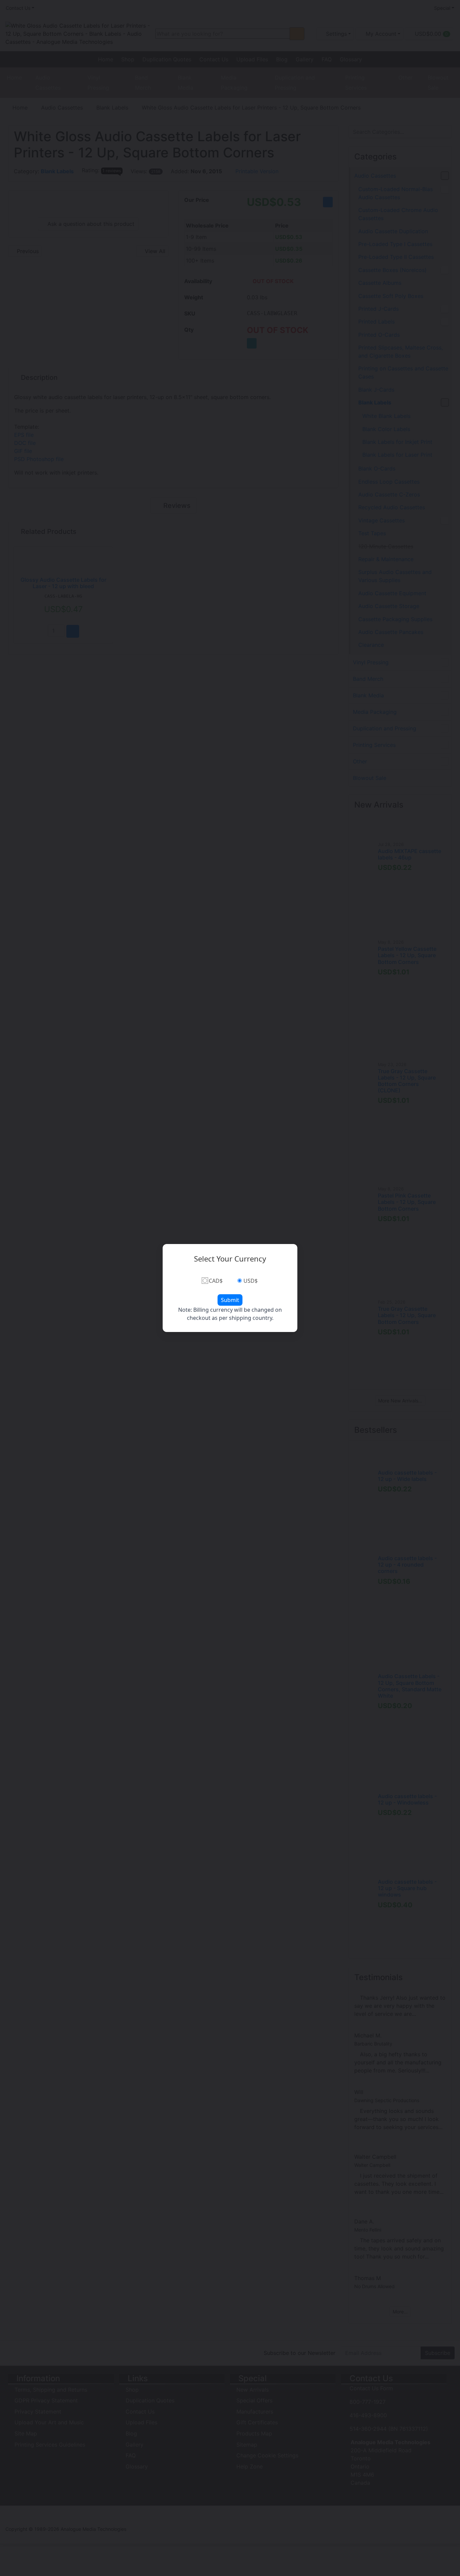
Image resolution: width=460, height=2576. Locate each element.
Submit (230, 1300)
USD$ (251, 1281)
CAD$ (216, 1281)
